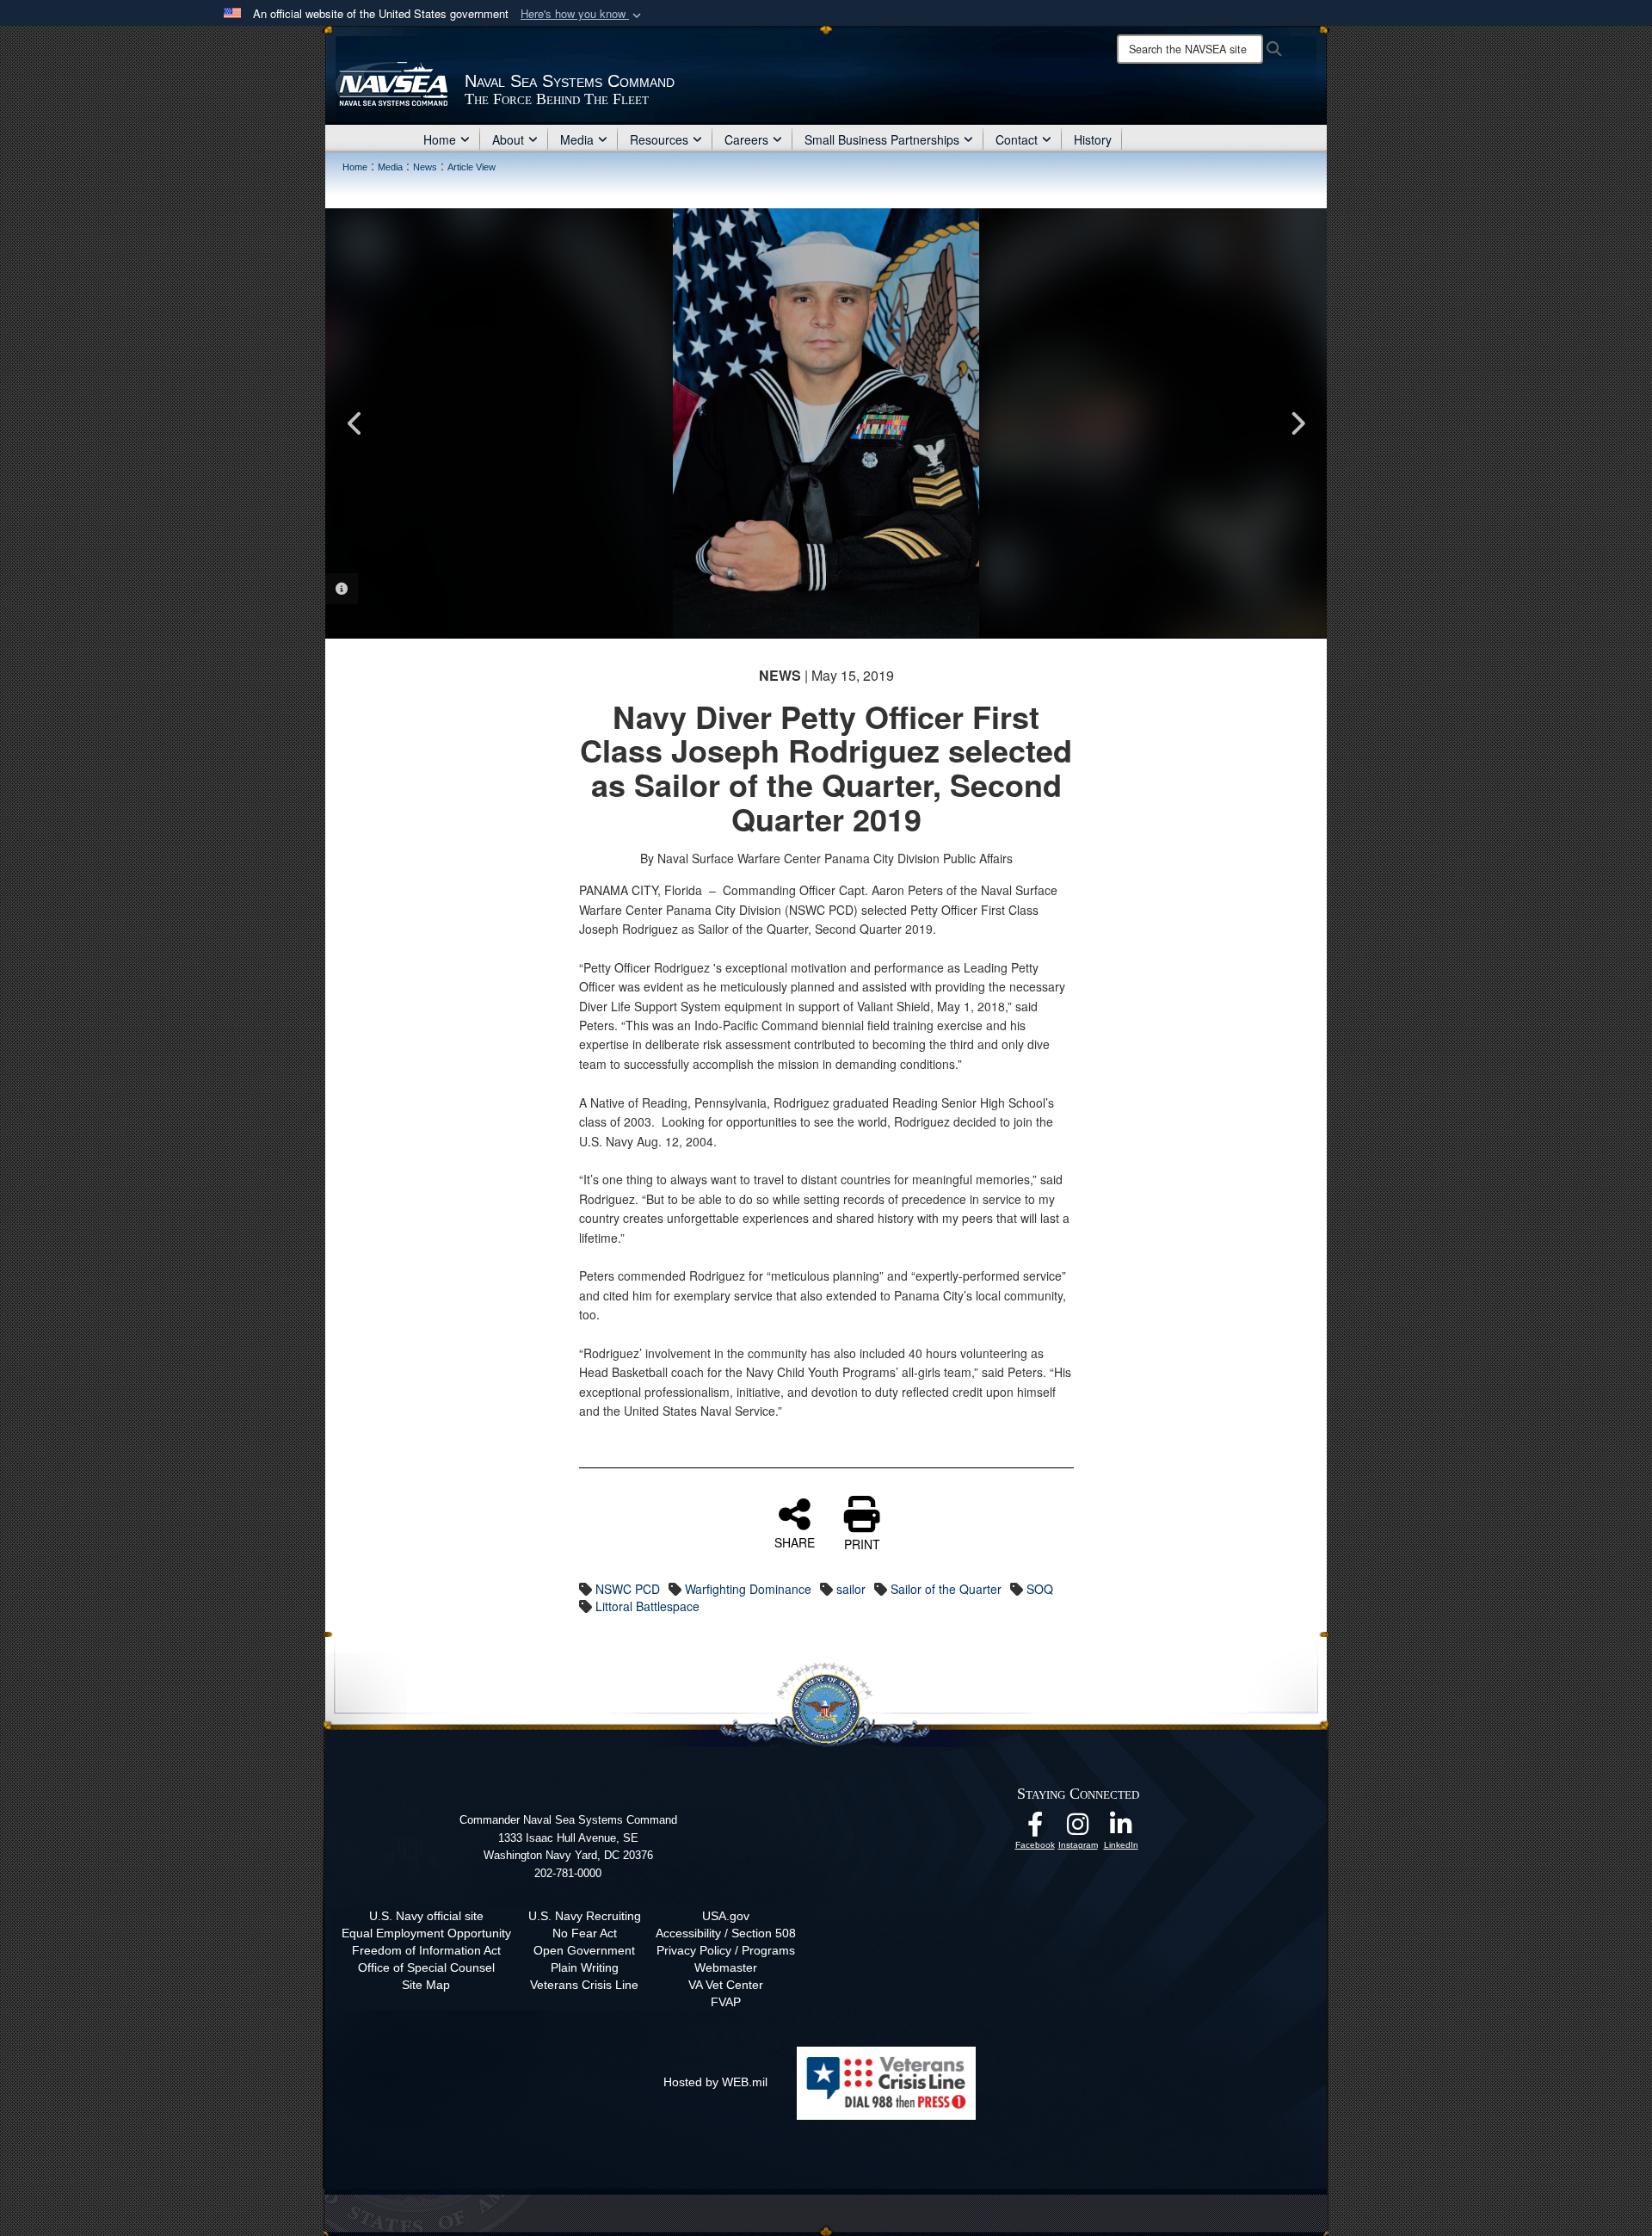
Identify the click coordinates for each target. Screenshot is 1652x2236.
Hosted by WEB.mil (715, 2082)
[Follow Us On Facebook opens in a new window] (1035, 1829)
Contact (1017, 139)
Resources (659, 139)
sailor (851, 1589)
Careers (746, 139)
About (508, 139)
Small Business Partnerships (882, 139)
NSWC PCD (628, 1589)
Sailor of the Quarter (946, 1589)
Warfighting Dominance (748, 1589)
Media (577, 139)
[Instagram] (1078, 1829)
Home (440, 139)
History (1093, 139)
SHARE (795, 1541)
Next (1297, 423)
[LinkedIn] (1121, 1829)
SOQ (1040, 1589)
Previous (355, 423)
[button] (583, 14)
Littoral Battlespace (647, 1606)
